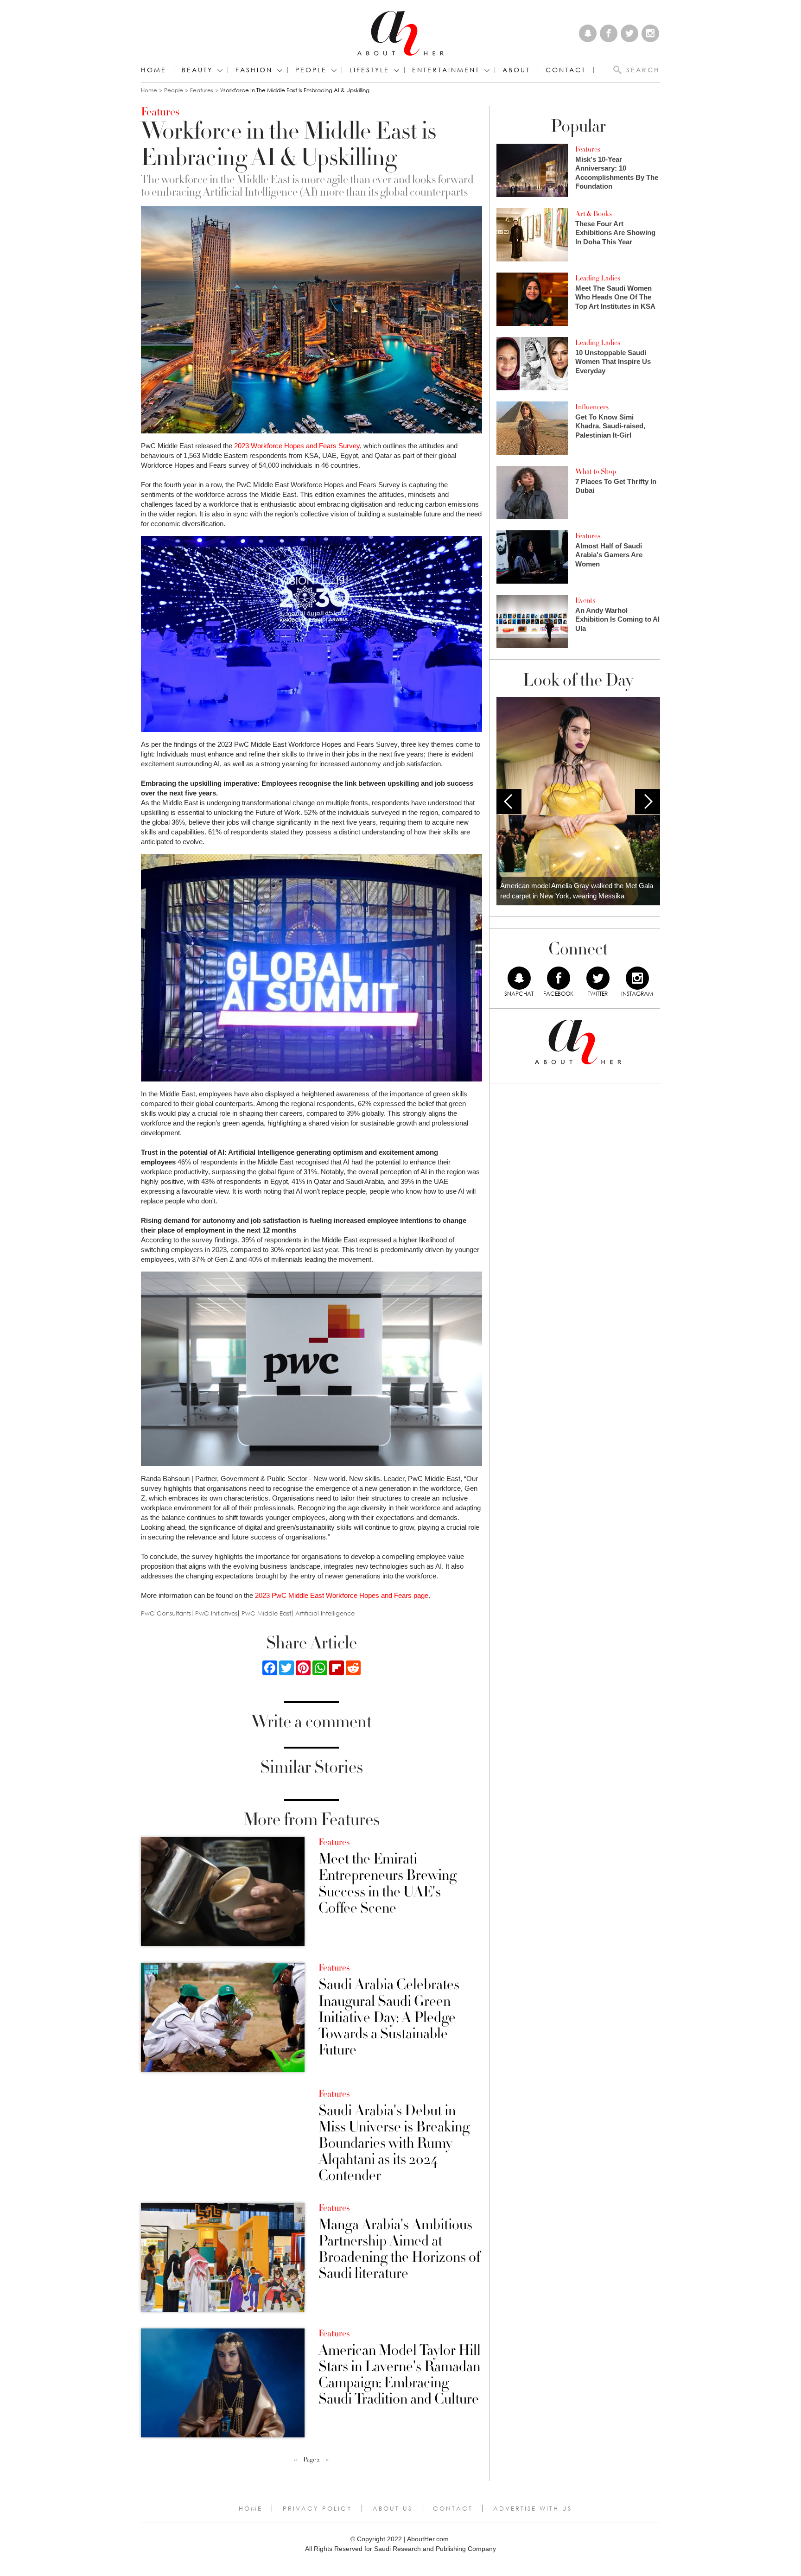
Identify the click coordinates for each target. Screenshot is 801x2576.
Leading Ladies (598, 278)
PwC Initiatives (216, 1613)
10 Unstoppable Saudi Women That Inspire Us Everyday (613, 362)
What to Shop (596, 471)
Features (202, 90)
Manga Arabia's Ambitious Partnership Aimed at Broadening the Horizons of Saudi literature (399, 2249)
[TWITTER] (598, 978)
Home (154, 70)
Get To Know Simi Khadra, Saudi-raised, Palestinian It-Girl (610, 426)
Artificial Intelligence (325, 1613)
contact (566, 70)
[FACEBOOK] (559, 978)
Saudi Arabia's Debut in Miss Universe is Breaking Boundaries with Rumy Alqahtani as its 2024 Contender (394, 2143)
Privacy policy (318, 2508)
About (516, 70)
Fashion (254, 70)
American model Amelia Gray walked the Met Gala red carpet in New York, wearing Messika (577, 891)
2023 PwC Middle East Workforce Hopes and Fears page (342, 1595)
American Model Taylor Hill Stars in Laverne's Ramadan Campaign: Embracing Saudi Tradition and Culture (400, 2375)
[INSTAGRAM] (637, 978)
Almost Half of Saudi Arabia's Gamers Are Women (609, 555)
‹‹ (295, 2460)
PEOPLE (311, 70)
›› (327, 2460)
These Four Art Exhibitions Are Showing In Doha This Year (615, 233)
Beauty (197, 70)
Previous (509, 801)
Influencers (592, 407)
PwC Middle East (266, 1613)
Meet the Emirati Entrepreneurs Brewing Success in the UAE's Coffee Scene (388, 1884)
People (174, 90)
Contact (453, 2508)
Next (648, 801)
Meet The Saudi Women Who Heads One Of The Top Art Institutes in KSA (615, 297)
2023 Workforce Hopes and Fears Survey (297, 446)
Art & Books (594, 214)
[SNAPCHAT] (519, 978)
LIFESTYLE (369, 70)
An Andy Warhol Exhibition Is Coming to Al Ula (617, 619)
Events (585, 600)
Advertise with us (533, 2508)
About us (393, 2508)
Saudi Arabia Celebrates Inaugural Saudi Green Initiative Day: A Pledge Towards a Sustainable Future (389, 2017)
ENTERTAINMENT (446, 70)
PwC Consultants (166, 1613)
